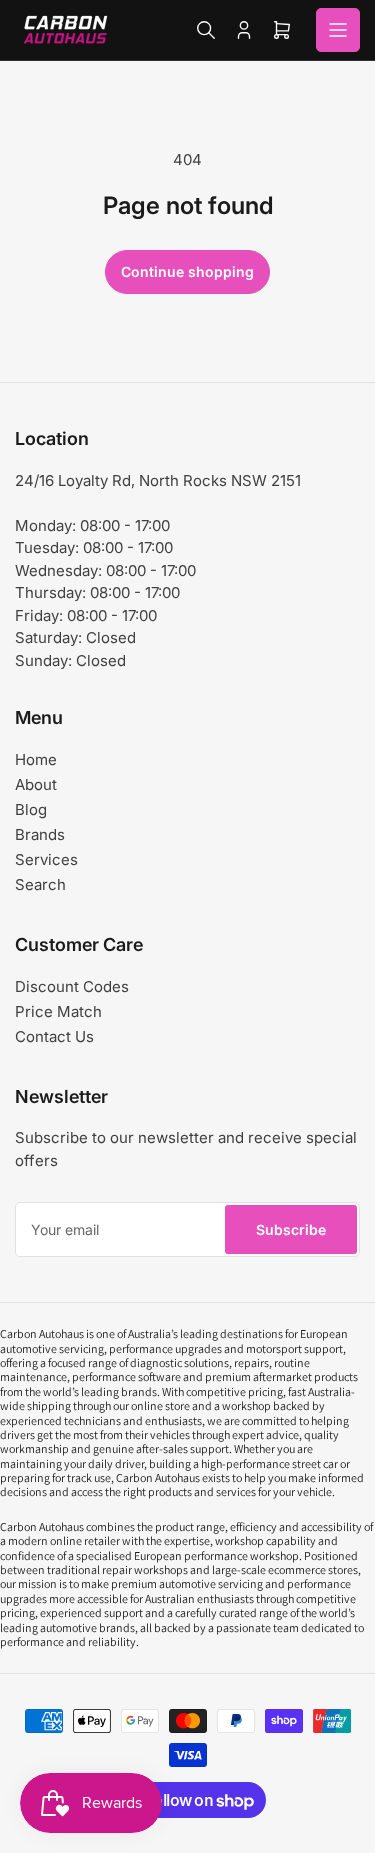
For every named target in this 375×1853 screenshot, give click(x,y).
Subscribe (291, 1229)
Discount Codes (72, 986)
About (36, 784)
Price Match (58, 1011)
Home (36, 759)
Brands (40, 834)
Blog (31, 809)
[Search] (206, 30)
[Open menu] (338, 30)
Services (46, 859)
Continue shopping (187, 271)
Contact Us (54, 1036)
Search (40, 884)
